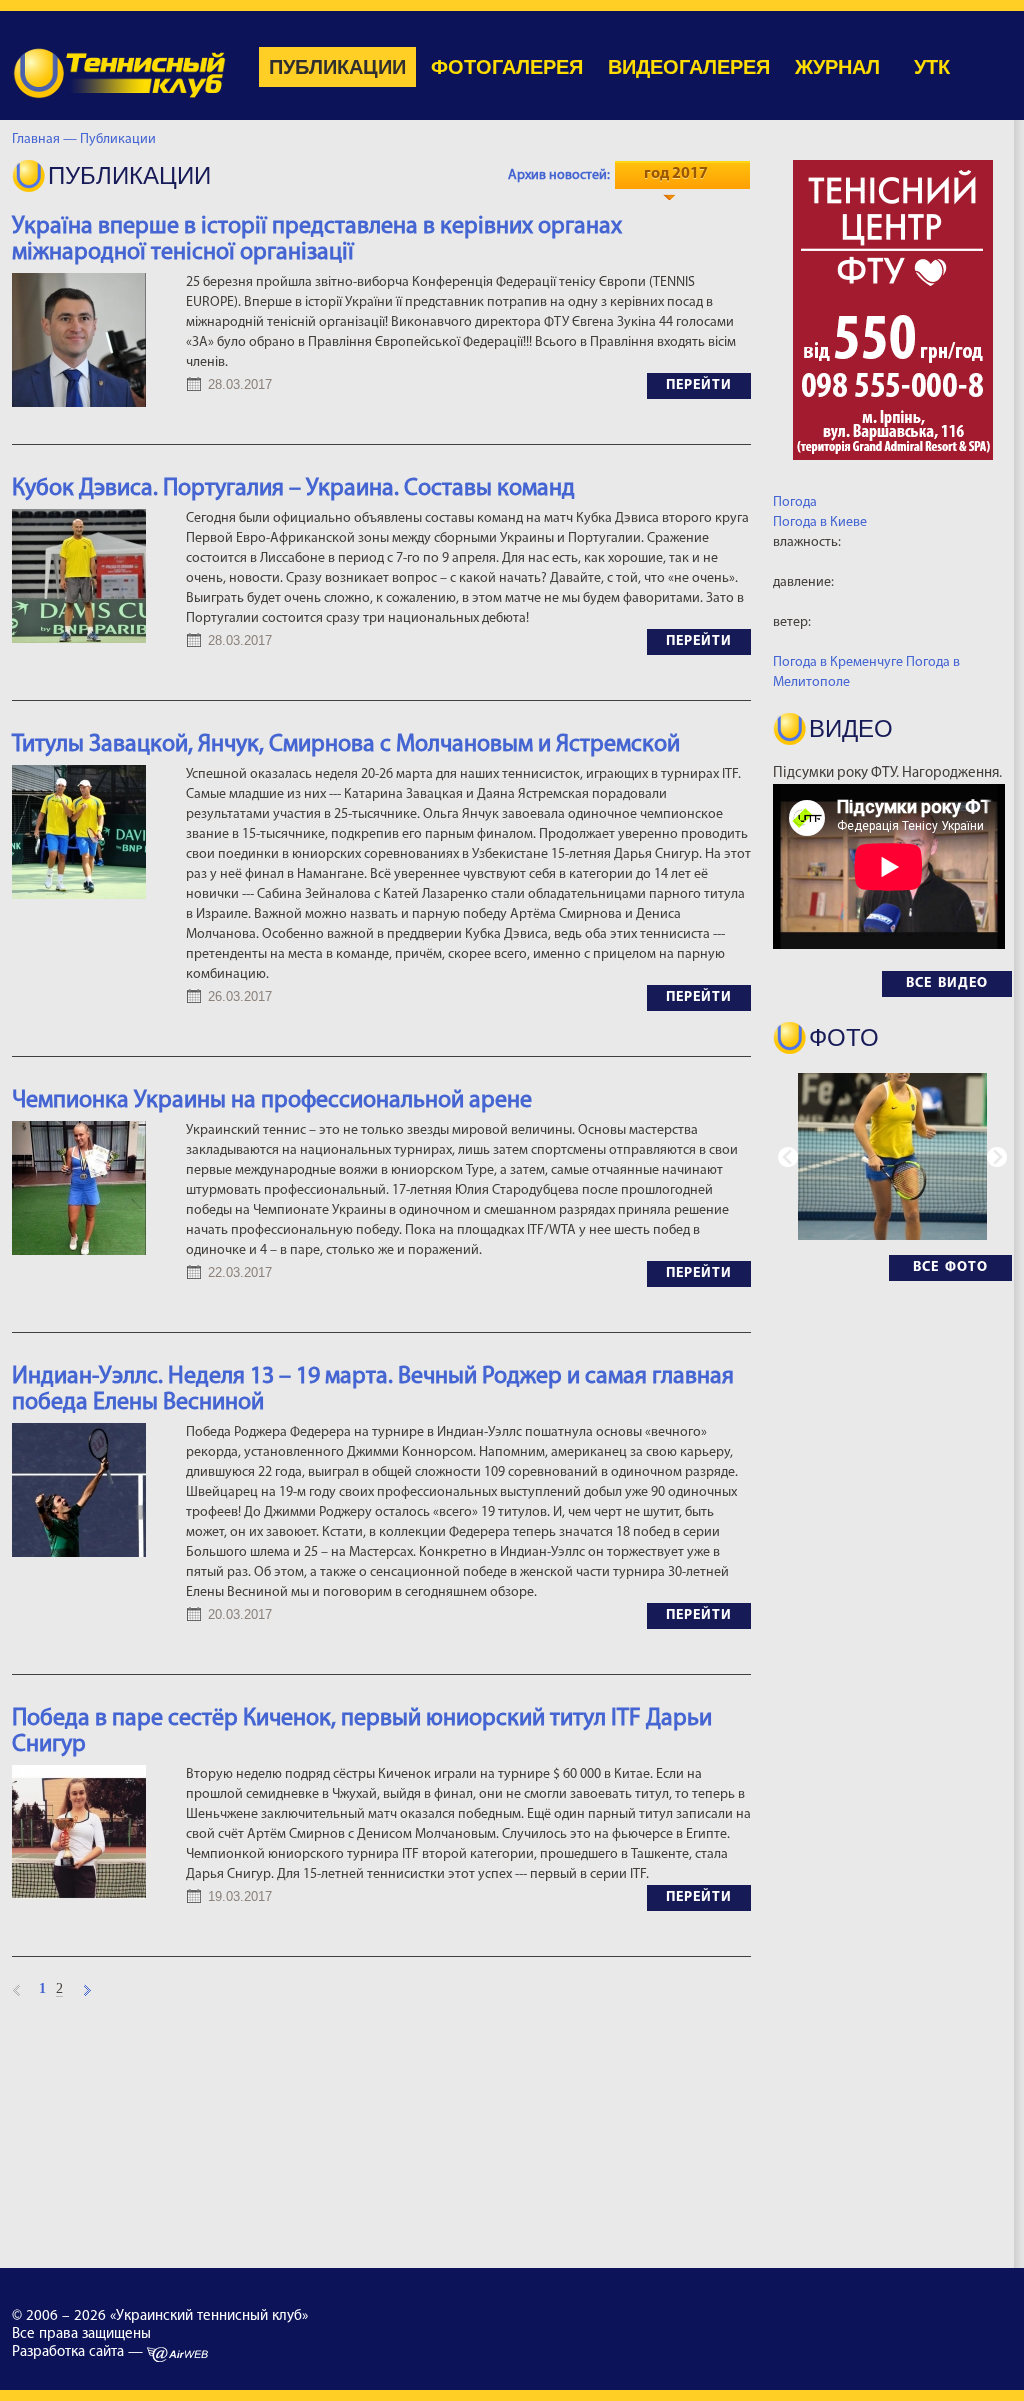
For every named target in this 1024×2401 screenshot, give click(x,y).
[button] (997, 1157)
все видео (947, 983)
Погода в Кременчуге (838, 662)
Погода (795, 502)
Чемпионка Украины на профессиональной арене (272, 1101)
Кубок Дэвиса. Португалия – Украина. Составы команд (293, 489)
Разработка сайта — (79, 2352)
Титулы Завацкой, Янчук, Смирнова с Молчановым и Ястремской (346, 745)
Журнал (837, 67)
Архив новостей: (559, 175)
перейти (699, 385)
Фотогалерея (507, 67)
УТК (932, 67)
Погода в (820, 522)
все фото (950, 1267)
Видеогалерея (689, 67)
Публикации (337, 67)
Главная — (44, 139)
